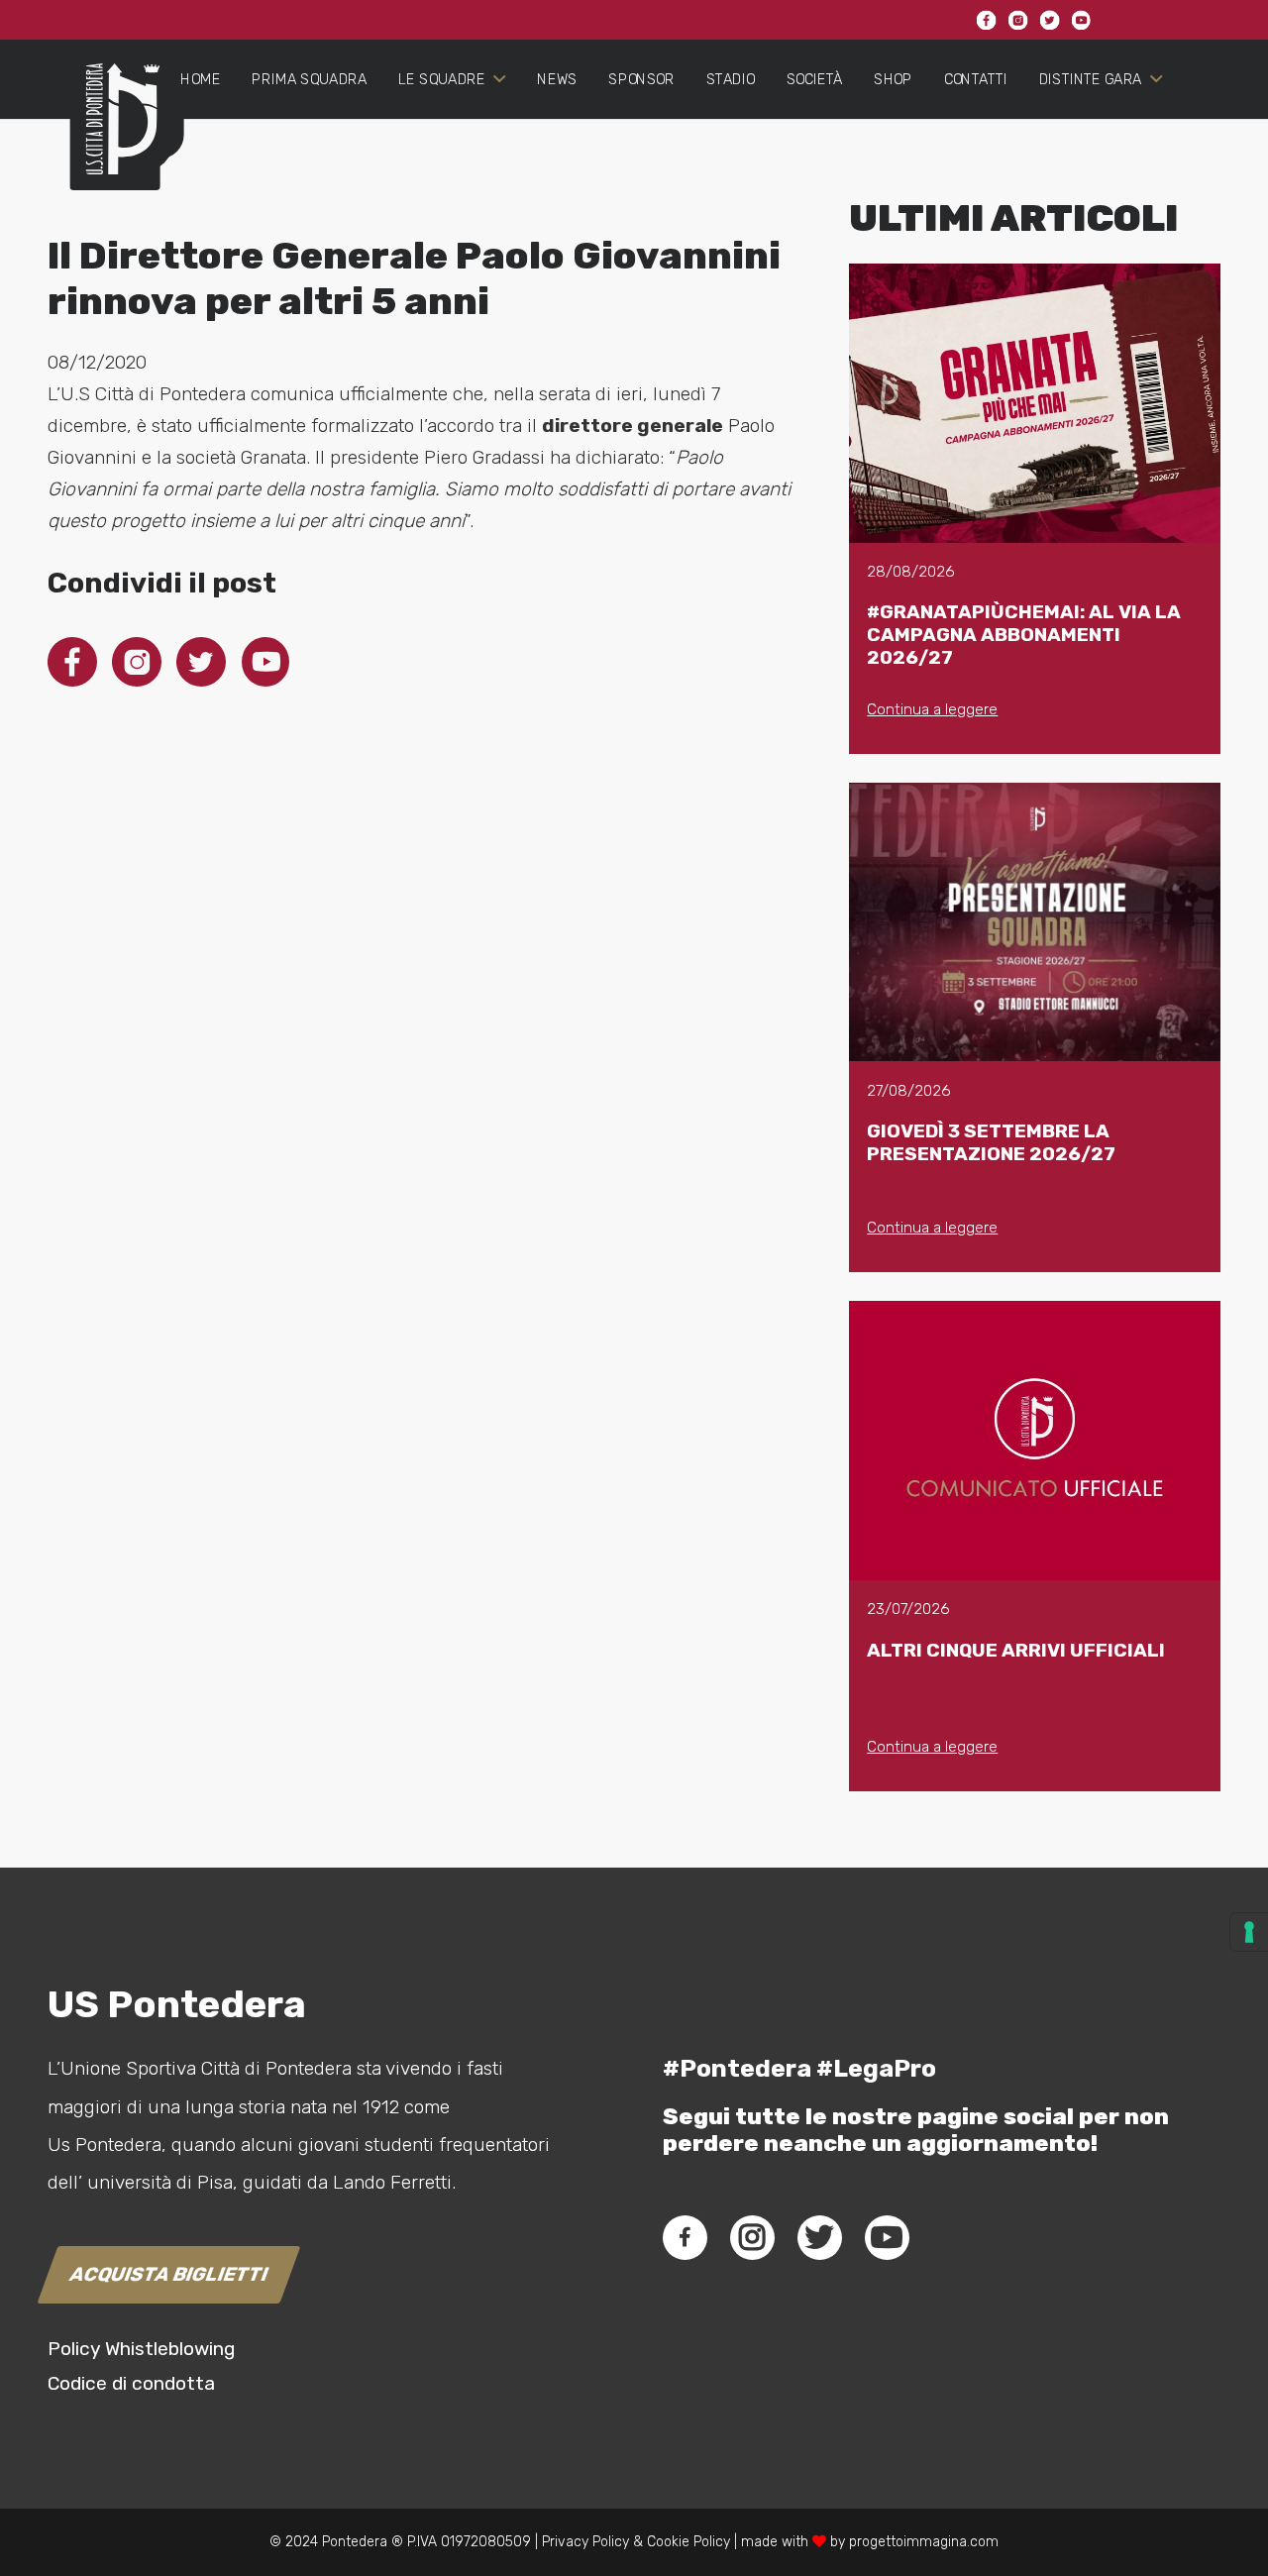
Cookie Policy (688, 2542)
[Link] (114, 135)
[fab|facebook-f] (685, 2237)
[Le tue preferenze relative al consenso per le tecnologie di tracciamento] (1249, 1932)
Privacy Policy (583, 2542)
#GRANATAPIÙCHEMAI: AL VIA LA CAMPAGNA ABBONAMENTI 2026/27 (1024, 635)
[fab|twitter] (819, 2237)
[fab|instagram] (752, 2237)
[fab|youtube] (887, 2237)
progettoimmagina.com (924, 2542)
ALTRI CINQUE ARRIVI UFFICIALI (1016, 1650)
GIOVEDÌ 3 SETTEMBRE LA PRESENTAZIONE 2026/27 (991, 1142)
